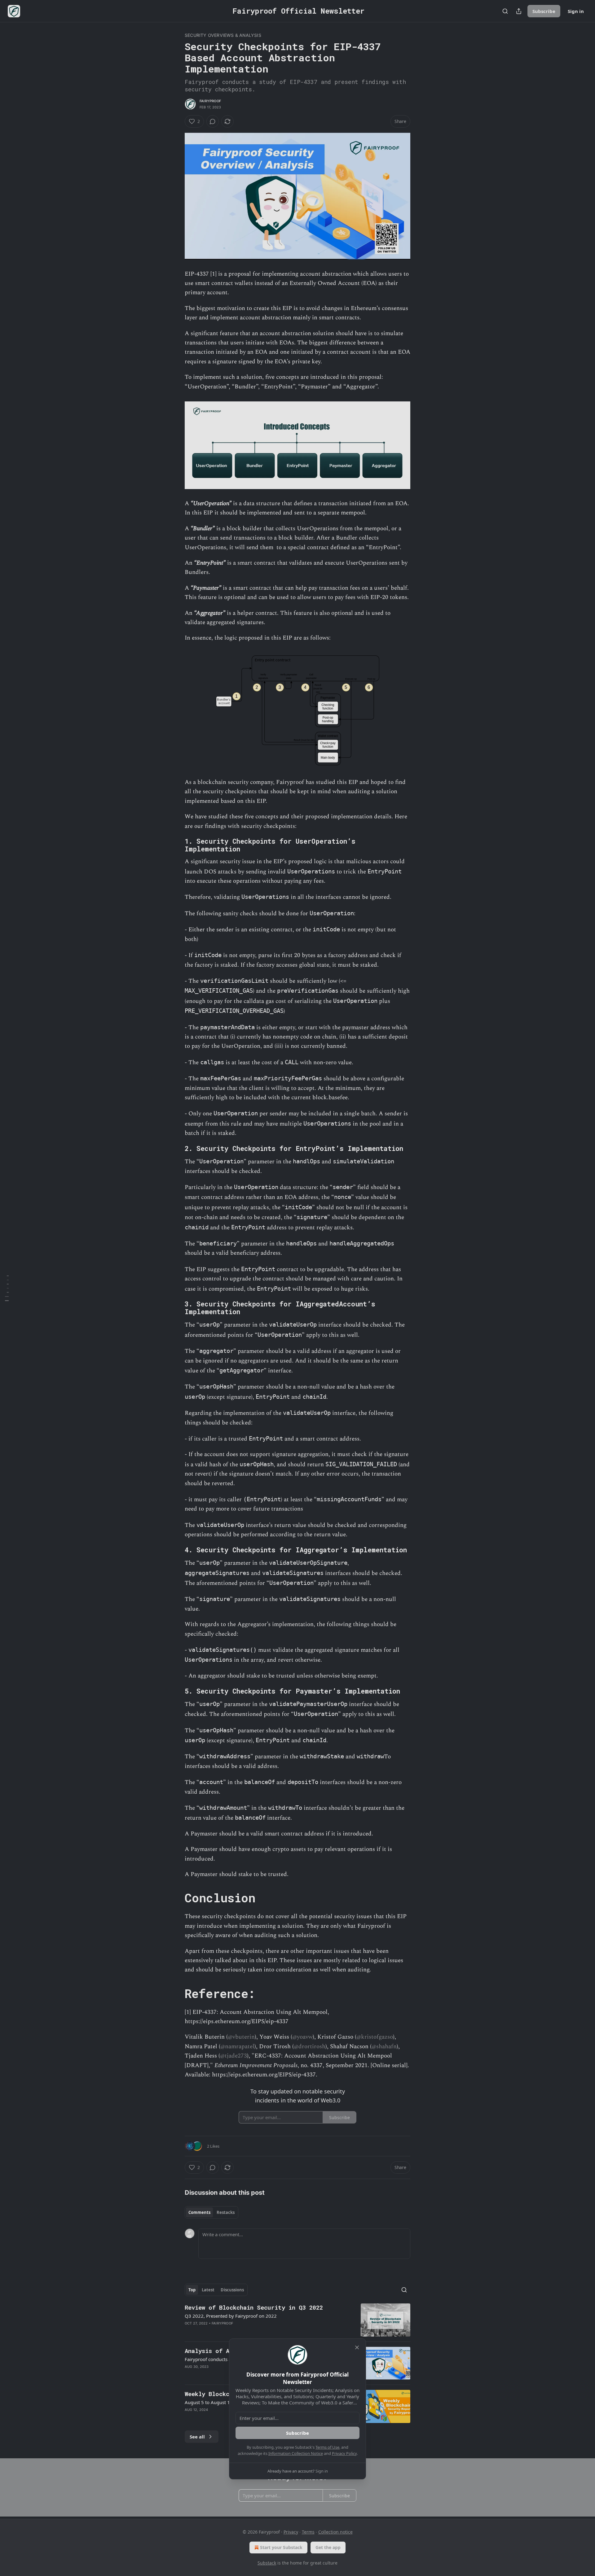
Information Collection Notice (296, 2453)
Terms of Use (327, 2447)
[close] (357, 2347)
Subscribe (297, 2433)
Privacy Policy (344, 2453)
